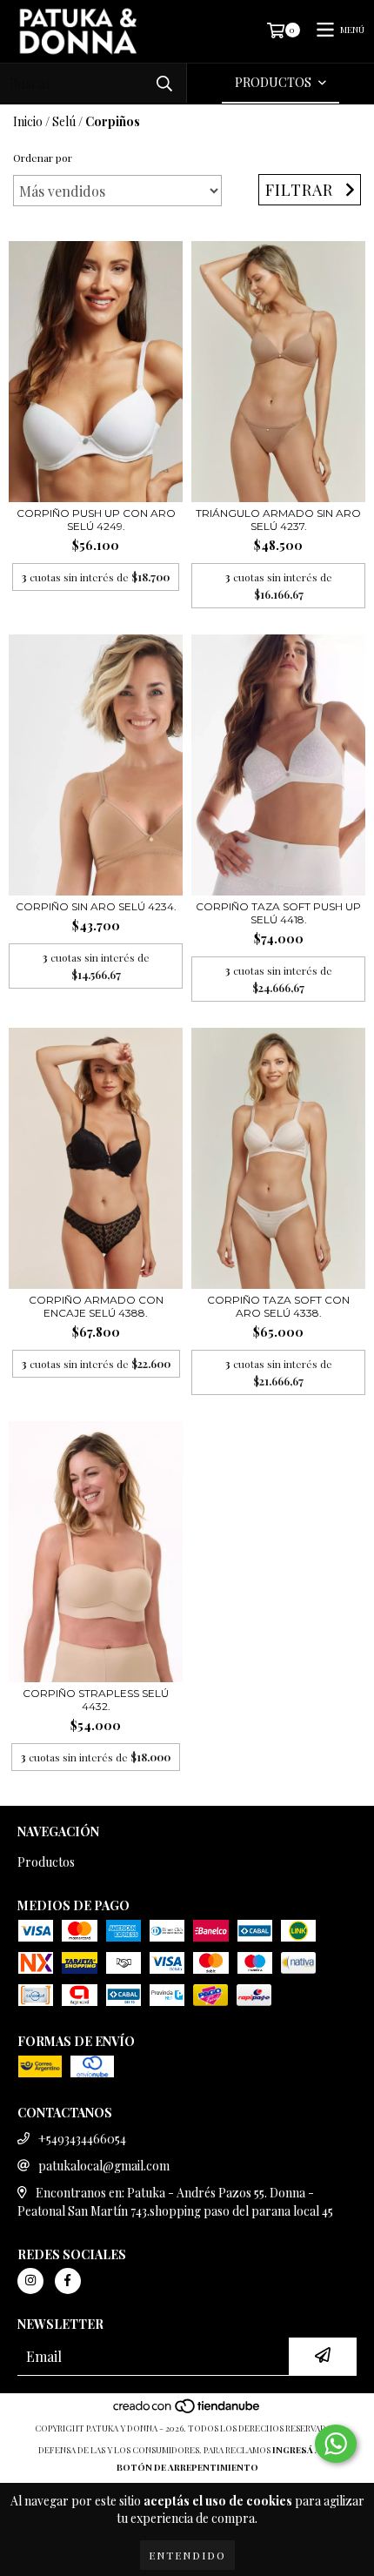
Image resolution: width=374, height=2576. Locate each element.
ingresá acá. (304, 2450)
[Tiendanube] (187, 2411)
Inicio (28, 121)
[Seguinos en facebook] (68, 2281)
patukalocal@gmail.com (104, 2166)
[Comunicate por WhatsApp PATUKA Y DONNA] (336, 2444)
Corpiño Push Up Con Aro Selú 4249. (96, 520)
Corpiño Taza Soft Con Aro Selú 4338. (278, 1306)
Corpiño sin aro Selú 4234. (96, 906)
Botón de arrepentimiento (187, 2467)
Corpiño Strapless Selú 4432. (96, 1700)
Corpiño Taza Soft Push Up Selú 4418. (278, 913)
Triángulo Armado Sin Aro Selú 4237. (278, 520)
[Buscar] (164, 83)
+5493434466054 (82, 2139)
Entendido (187, 2555)
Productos (46, 1862)
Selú (64, 121)
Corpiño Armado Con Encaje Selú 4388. (96, 1306)
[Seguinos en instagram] (30, 2281)
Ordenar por (43, 158)
